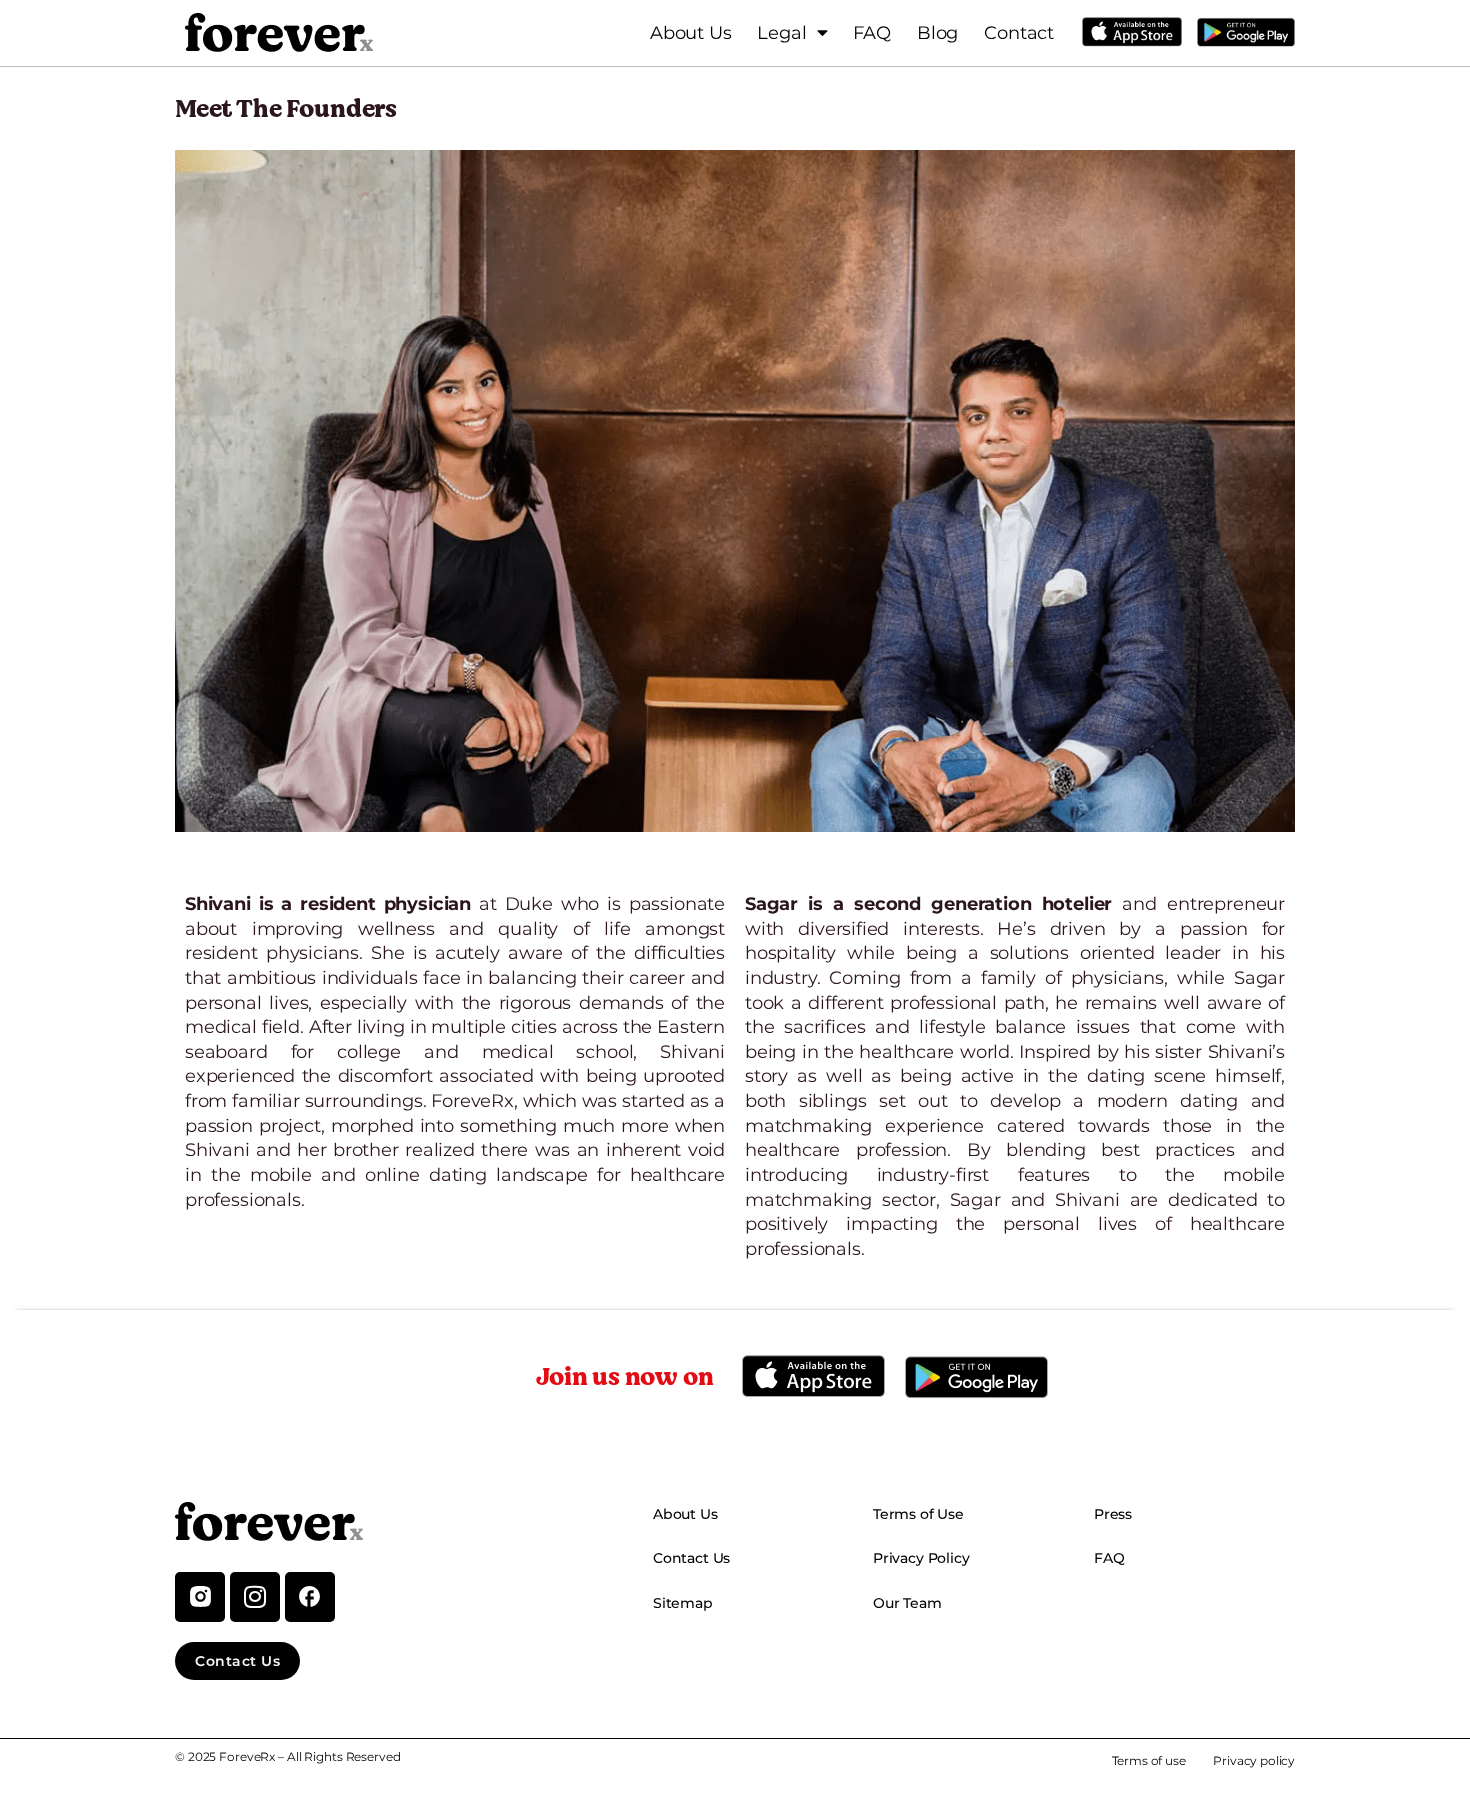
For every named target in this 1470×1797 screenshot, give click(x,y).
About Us (691, 32)
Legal (781, 32)
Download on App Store (1132, 32)
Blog (937, 32)
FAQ (871, 32)
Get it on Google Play (1246, 32)
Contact (1019, 32)
